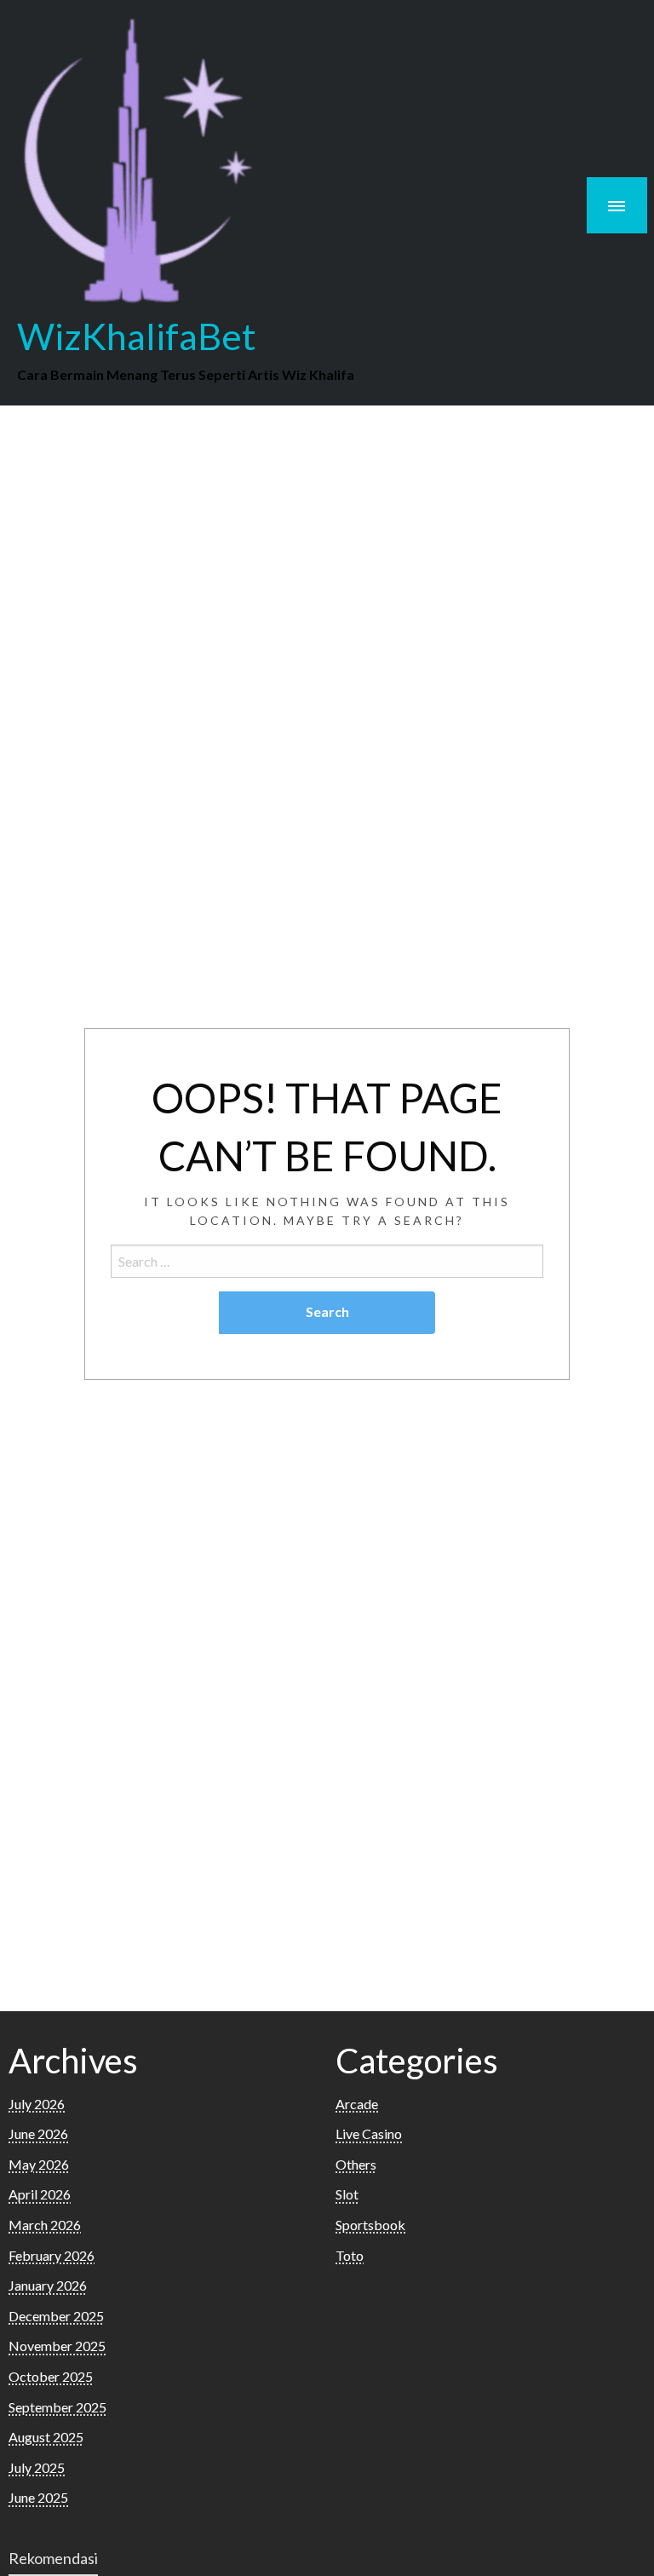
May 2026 (39, 2164)
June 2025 (38, 2497)
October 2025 (51, 2376)
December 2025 (56, 2316)
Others (356, 2164)
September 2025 (57, 2407)
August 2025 (46, 2437)
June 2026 (38, 2133)
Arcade (357, 2104)
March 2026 (45, 2225)
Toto (350, 2255)
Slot (347, 2194)
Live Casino (369, 2133)
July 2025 (37, 2467)
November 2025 (57, 2346)
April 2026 (40, 2194)
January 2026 (48, 2285)
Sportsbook (370, 2225)
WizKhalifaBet (137, 336)
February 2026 (52, 2255)
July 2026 (37, 2104)
